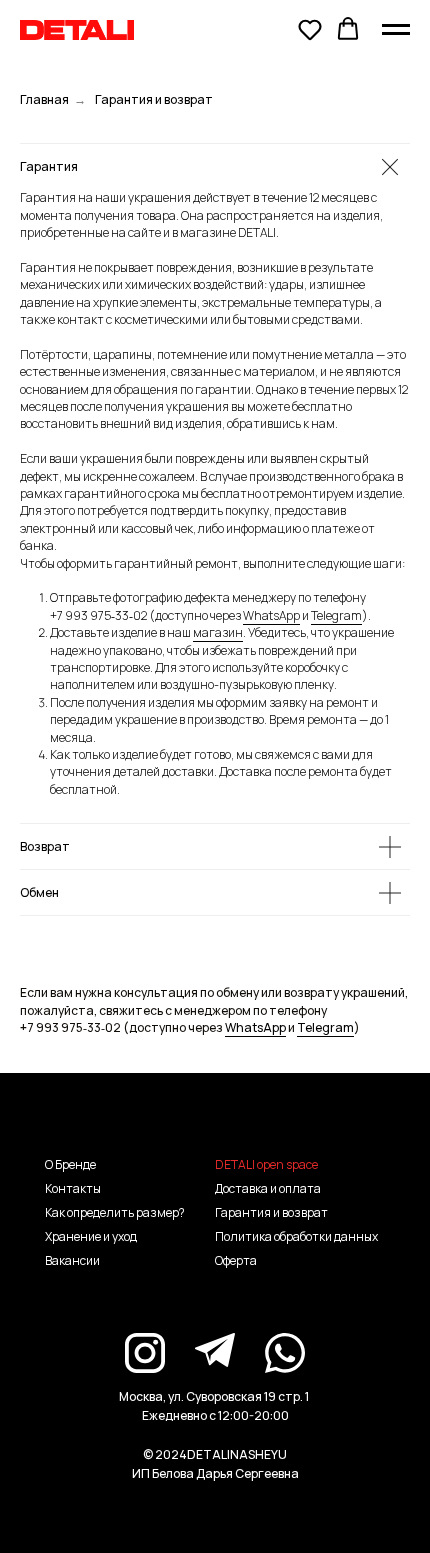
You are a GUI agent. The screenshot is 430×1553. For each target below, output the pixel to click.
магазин (218, 632)
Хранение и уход (91, 1236)
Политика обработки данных (296, 1236)
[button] (310, 29)
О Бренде (70, 1164)
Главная (44, 99)
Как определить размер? (115, 1212)
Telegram (336, 615)
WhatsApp (271, 615)
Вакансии (72, 1260)
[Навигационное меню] (396, 30)
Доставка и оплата (268, 1188)
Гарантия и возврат (271, 1212)
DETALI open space (266, 1164)
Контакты (73, 1188)
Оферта (236, 1260)
